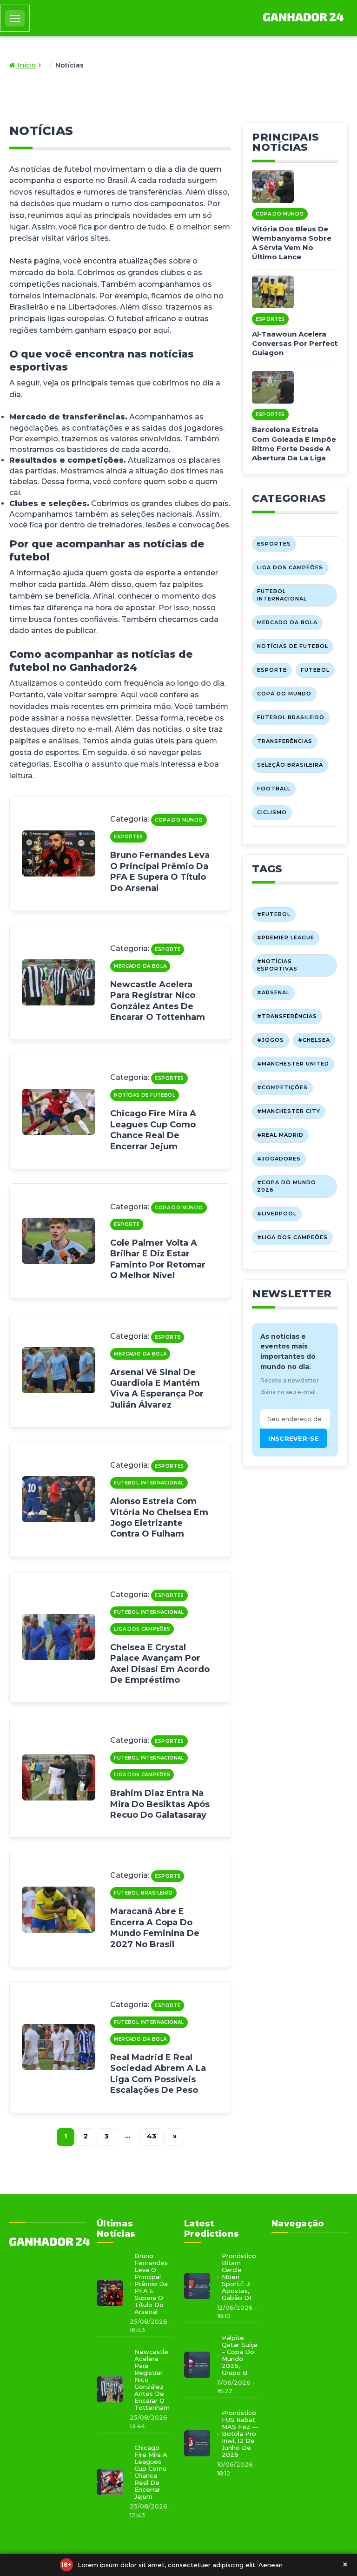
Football (274, 789)
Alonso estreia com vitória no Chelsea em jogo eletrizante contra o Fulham (159, 1517)
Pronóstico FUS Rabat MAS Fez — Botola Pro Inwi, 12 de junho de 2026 (240, 2434)
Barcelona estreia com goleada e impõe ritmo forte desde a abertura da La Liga (294, 444)
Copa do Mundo (179, 820)
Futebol (315, 670)
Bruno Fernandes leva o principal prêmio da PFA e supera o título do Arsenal (160, 871)
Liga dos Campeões (142, 1629)
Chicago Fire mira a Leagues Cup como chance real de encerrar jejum (153, 1130)
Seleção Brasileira (290, 765)
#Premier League (286, 937)
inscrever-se (294, 1438)
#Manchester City (289, 1111)
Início (26, 65)
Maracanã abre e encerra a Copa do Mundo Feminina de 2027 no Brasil (155, 1928)
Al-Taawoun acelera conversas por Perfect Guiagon (295, 344)
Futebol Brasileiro (143, 1893)
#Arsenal (273, 992)
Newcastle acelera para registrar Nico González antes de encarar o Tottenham (158, 1001)
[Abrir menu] (15, 18)
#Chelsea (314, 1040)
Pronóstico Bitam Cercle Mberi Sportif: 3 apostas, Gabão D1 (239, 2277)
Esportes (128, 837)
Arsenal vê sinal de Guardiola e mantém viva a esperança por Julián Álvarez (157, 1389)
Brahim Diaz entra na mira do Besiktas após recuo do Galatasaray (160, 1804)
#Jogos (271, 1040)
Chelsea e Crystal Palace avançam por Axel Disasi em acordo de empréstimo (160, 1664)
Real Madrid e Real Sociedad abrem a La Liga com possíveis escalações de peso (158, 2074)
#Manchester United (293, 1064)
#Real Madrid (280, 1135)
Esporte (168, 949)
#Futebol (274, 914)
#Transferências (287, 1016)
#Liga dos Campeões (292, 1237)
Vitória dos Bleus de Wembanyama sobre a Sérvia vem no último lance (292, 243)
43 (152, 2136)
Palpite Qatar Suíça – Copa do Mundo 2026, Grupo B (240, 2355)
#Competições (282, 1087)
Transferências (285, 741)
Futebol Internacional (149, 1483)
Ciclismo (272, 812)
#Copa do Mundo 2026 (287, 1186)
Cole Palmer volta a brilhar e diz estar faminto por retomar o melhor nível (158, 1259)
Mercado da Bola (140, 966)
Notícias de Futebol (145, 1095)
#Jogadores (279, 1159)
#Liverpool (277, 1214)
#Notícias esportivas (277, 965)
